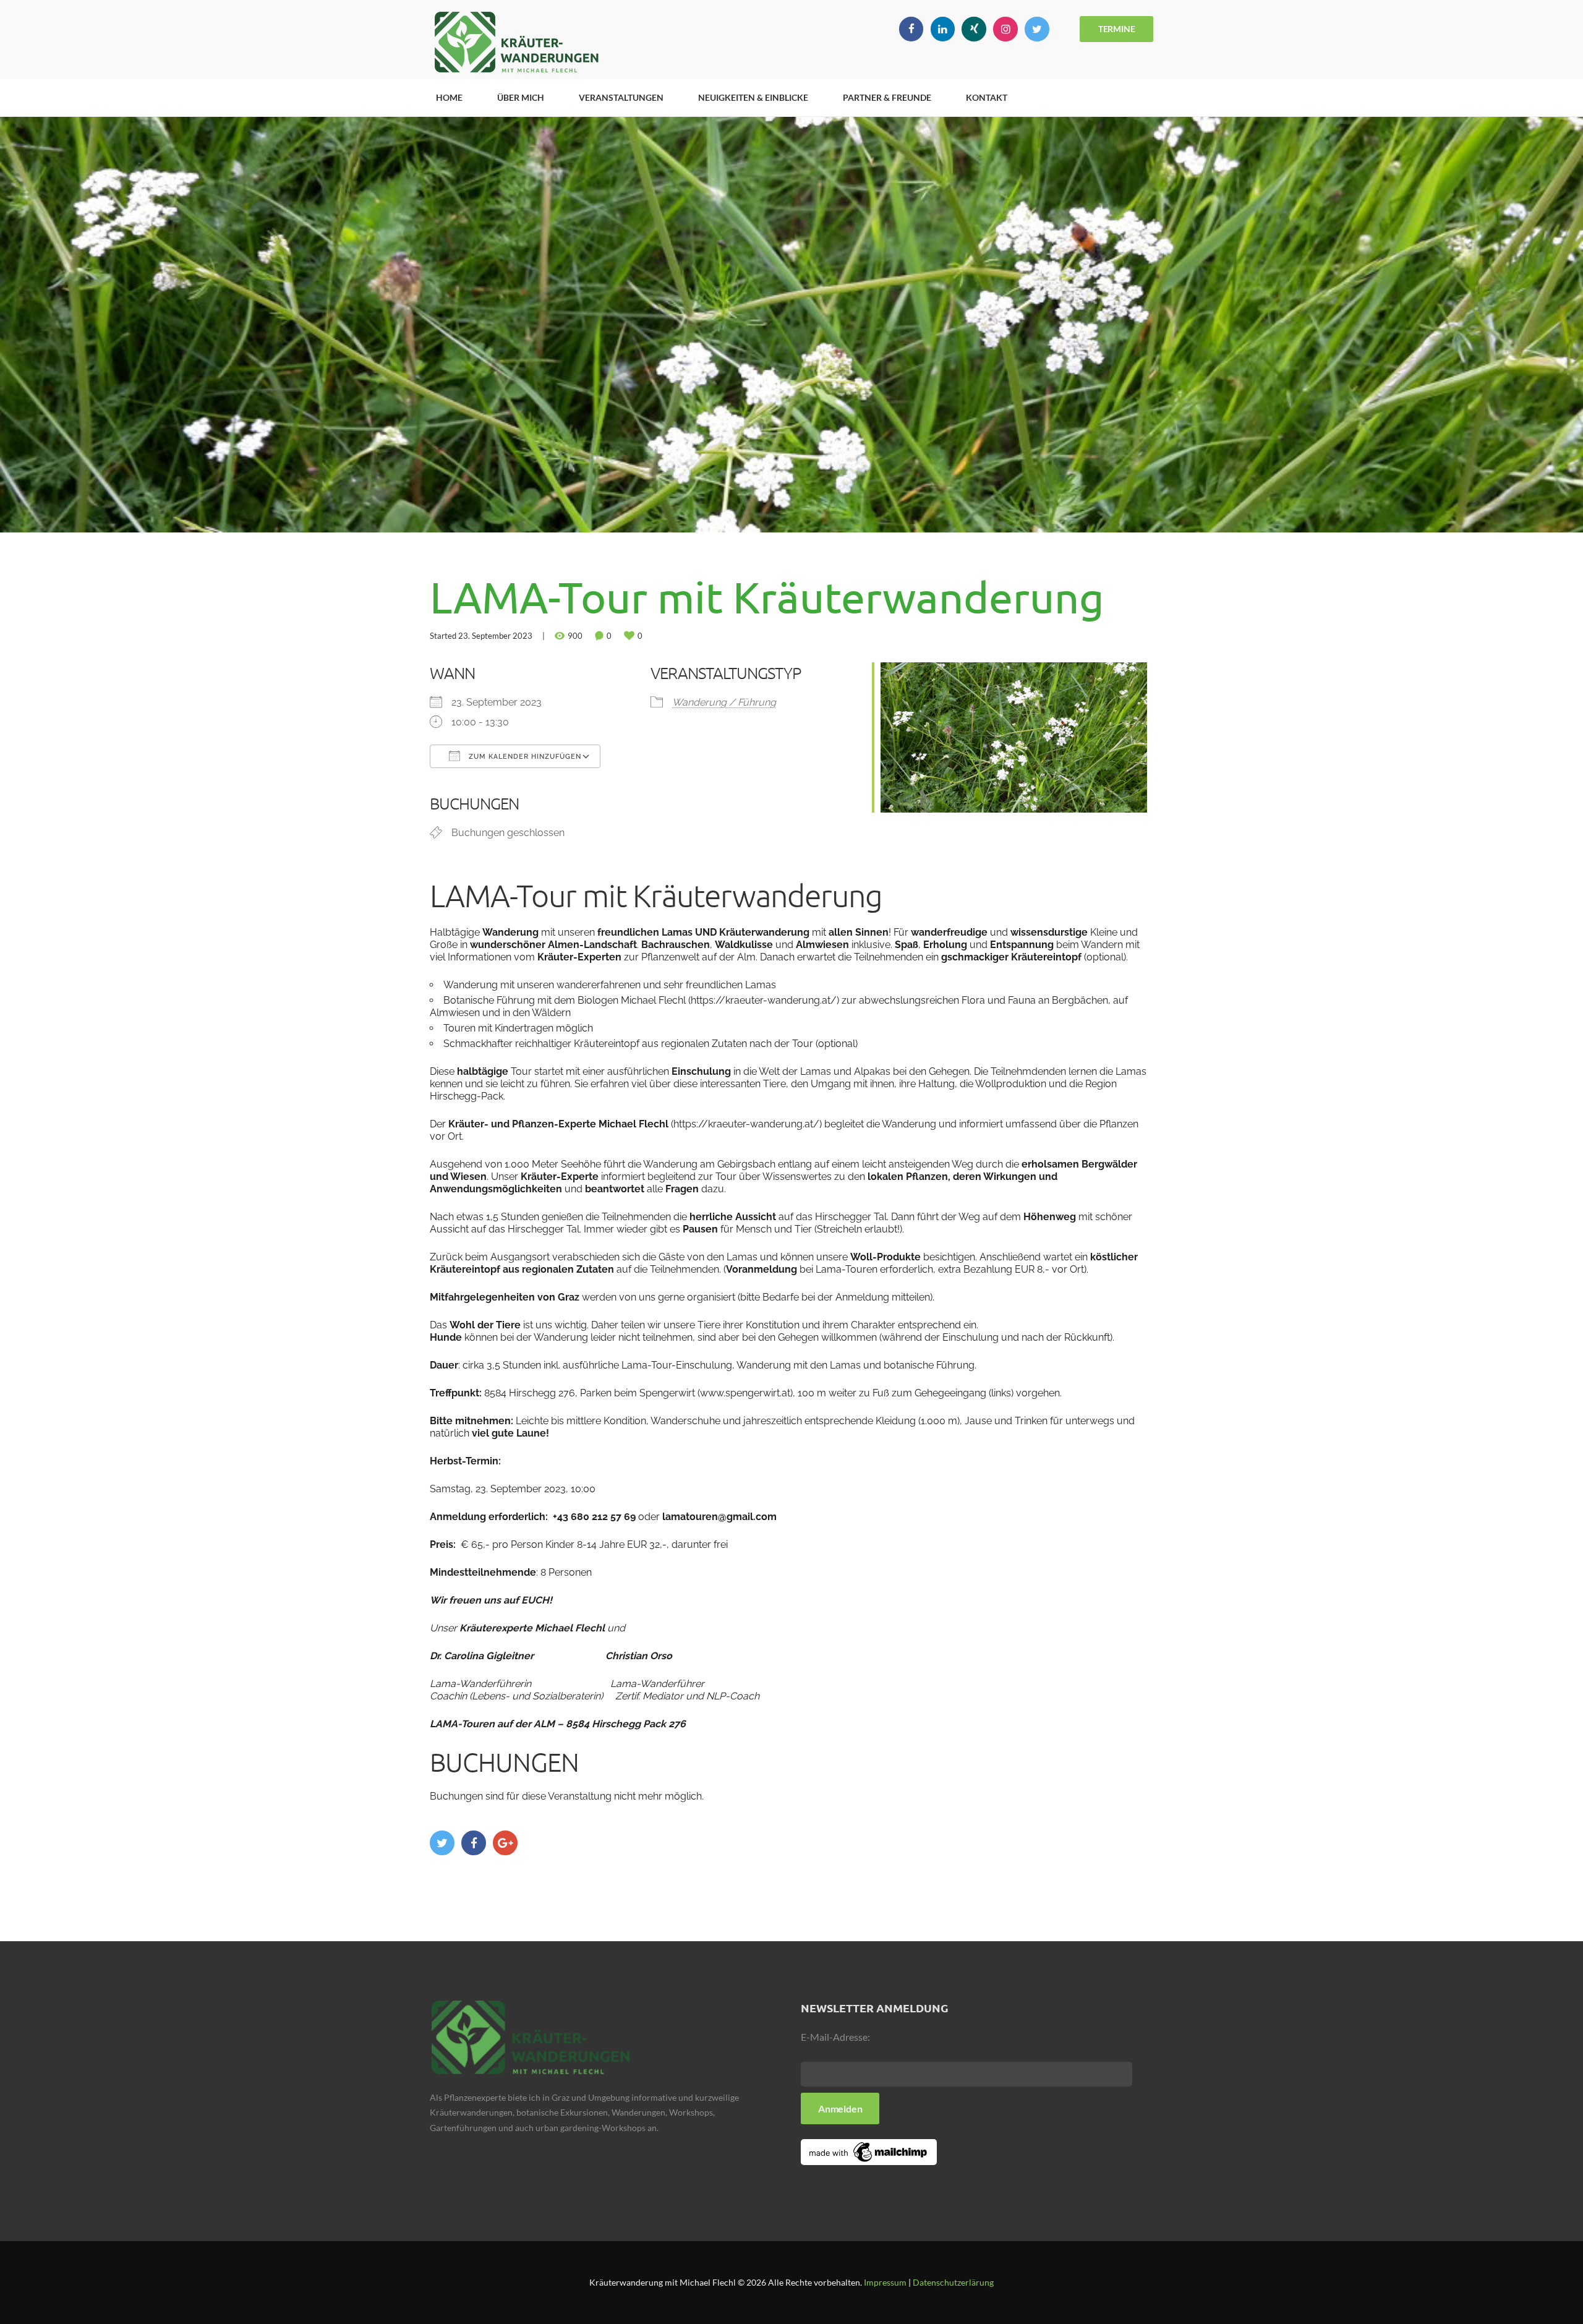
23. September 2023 (495, 636)
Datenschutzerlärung (953, 2282)
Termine (1117, 29)
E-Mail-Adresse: (835, 2037)
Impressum (885, 2282)
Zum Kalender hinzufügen (524, 757)
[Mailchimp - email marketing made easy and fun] (869, 2147)
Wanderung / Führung (724, 702)
